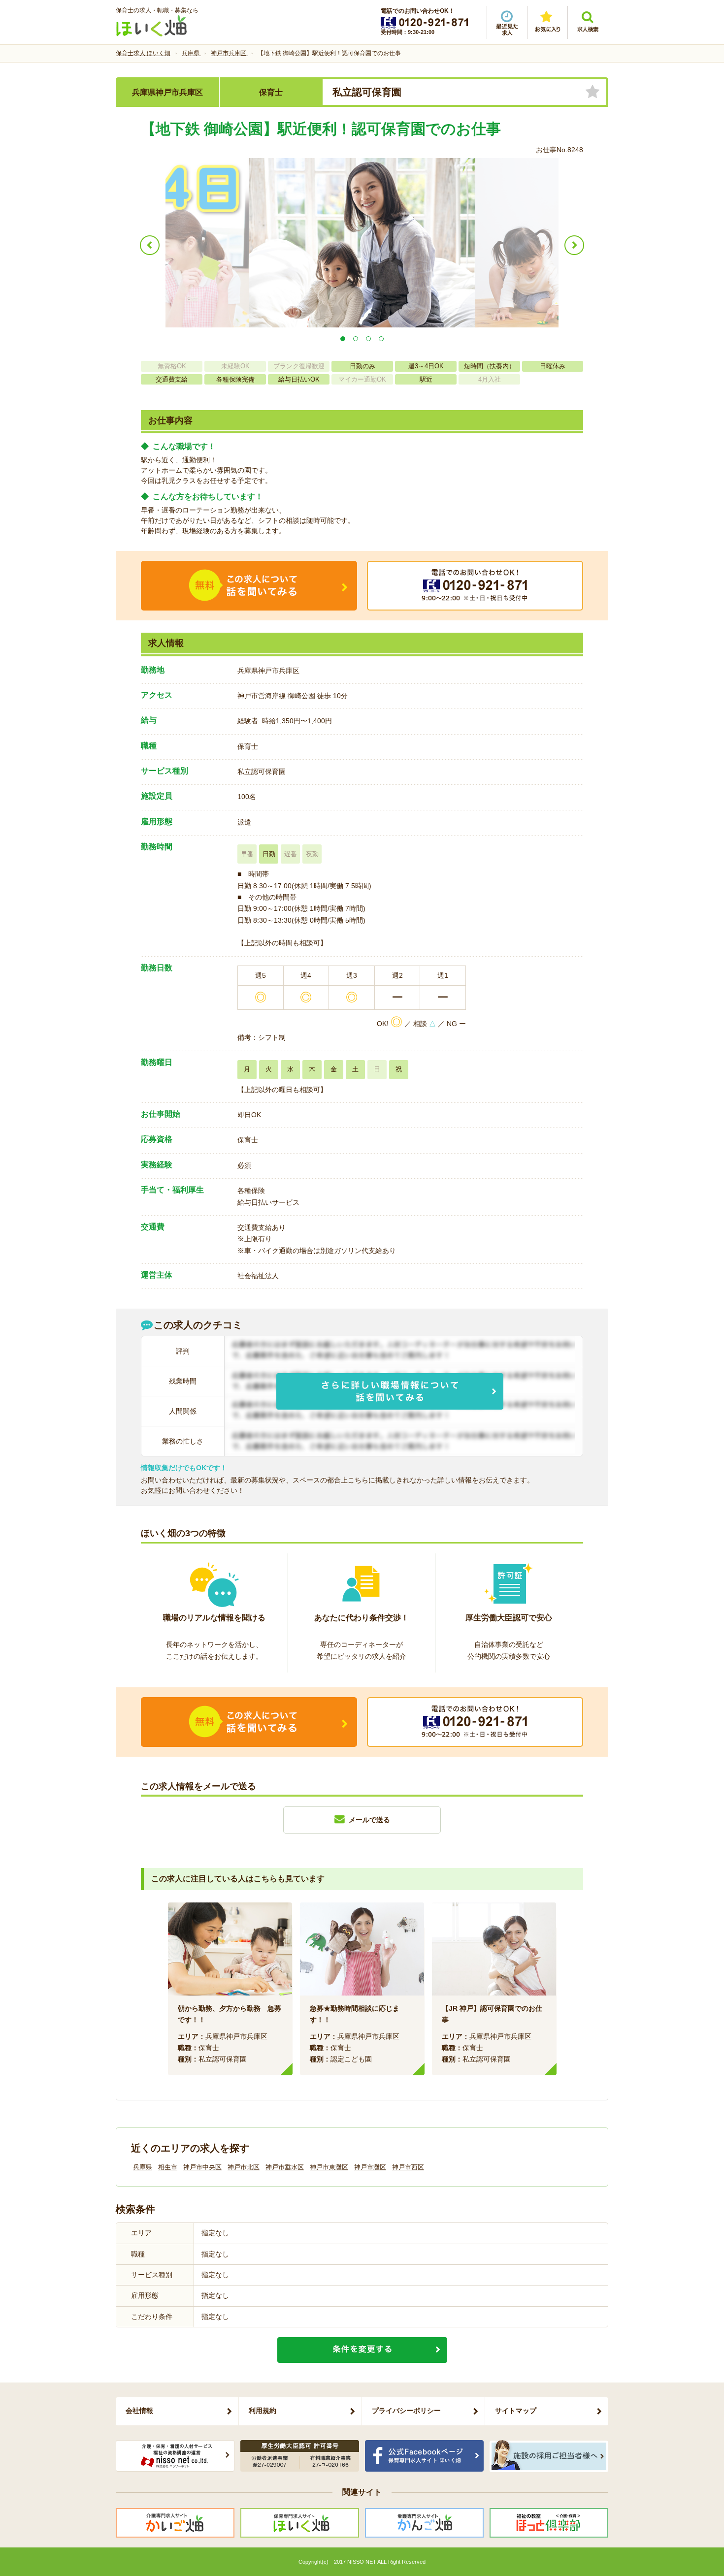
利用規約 (263, 2411)
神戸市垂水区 (285, 2167)
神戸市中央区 (202, 2167)
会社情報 (139, 2411)
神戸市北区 (244, 2167)
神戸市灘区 (370, 2167)
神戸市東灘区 (329, 2167)
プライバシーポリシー (406, 2411)
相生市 (168, 2167)
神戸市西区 (408, 2167)
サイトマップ (516, 2411)
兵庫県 (143, 2167)
